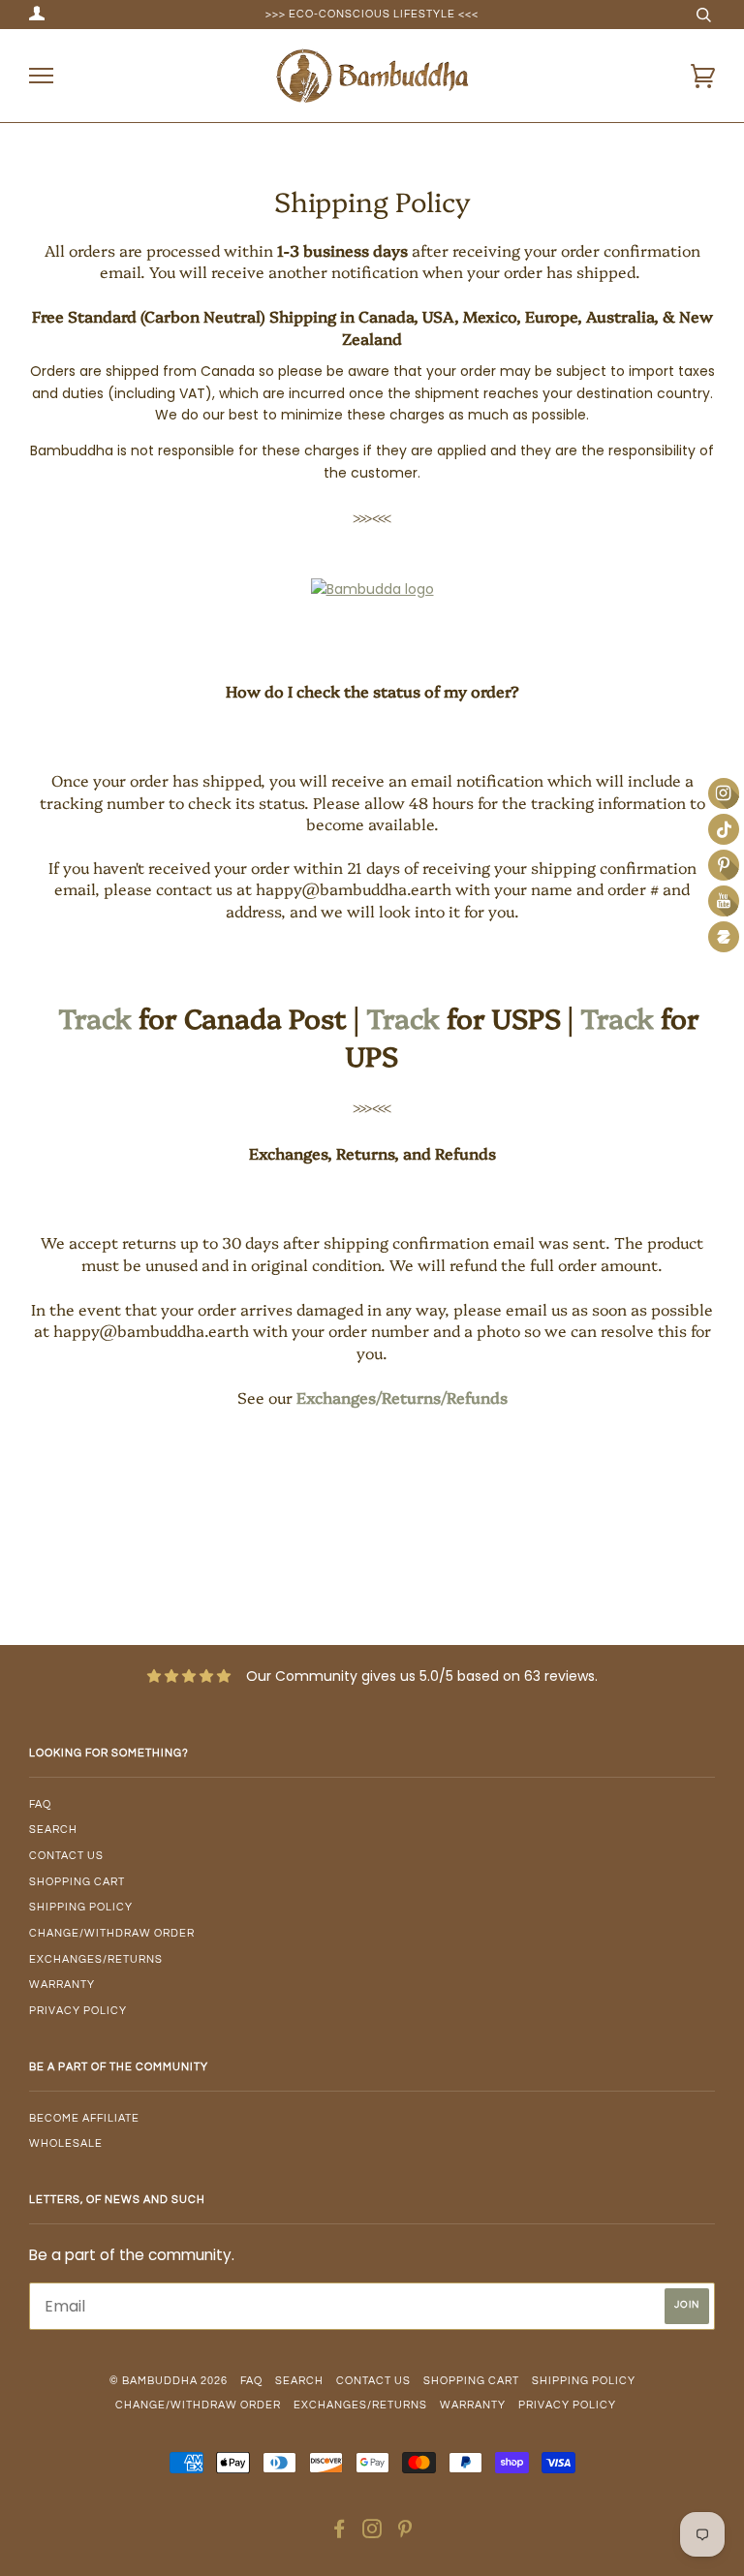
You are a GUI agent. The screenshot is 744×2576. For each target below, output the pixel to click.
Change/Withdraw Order (112, 1933)
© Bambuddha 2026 (169, 2381)
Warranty (62, 1985)
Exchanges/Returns (96, 1959)
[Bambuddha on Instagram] (372, 2533)
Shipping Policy (81, 1907)
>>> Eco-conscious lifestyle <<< (372, 14)
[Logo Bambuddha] (372, 589)
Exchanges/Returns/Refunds (402, 1397)
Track (95, 1017)
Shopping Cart (77, 1882)
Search (53, 1830)
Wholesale (66, 2143)
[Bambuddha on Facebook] (340, 2533)
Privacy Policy (78, 2011)
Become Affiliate (84, 2118)
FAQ (40, 1804)
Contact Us (66, 1856)
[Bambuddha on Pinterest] (405, 2533)
